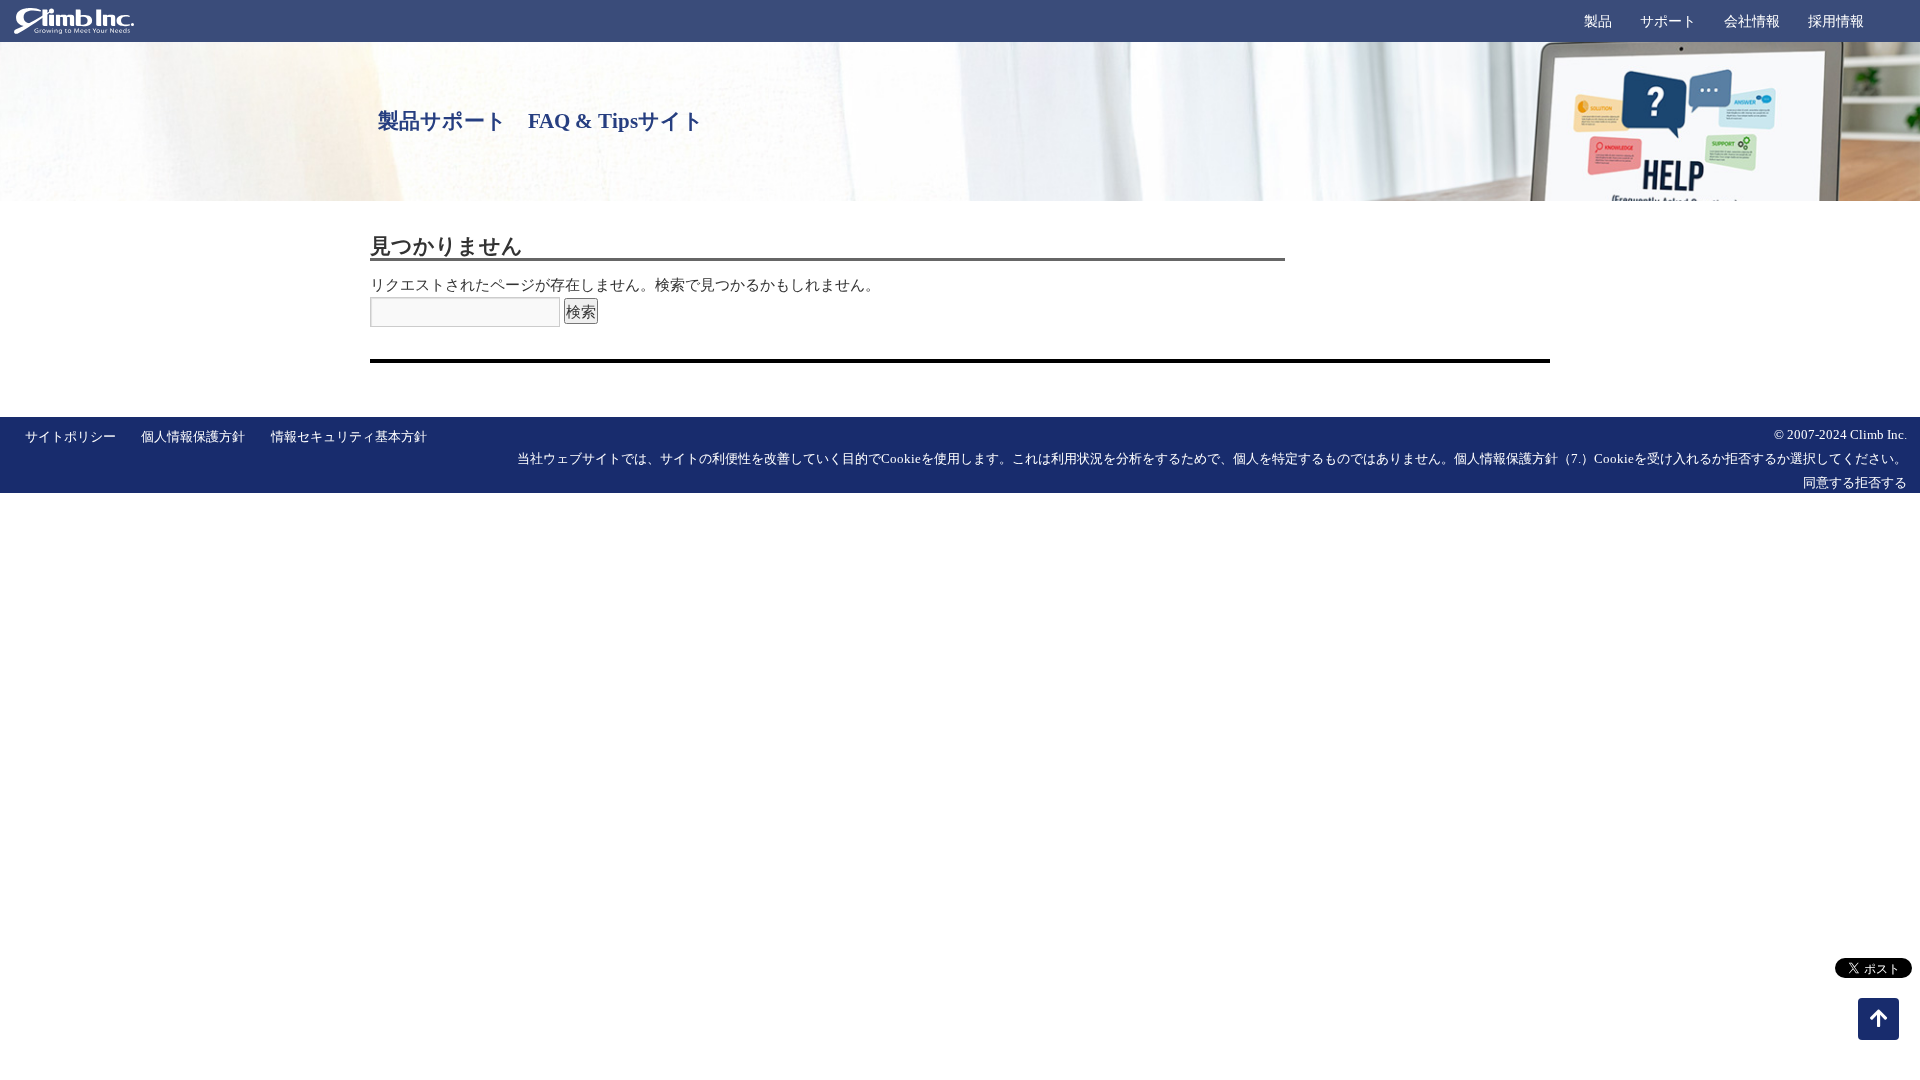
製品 (1598, 21)
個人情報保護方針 (193, 437)
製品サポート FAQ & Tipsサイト (541, 121)
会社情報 (1752, 21)
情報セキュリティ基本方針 (349, 437)
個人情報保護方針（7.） (1524, 459)
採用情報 (1836, 21)
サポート (1668, 21)
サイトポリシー (70, 437)
